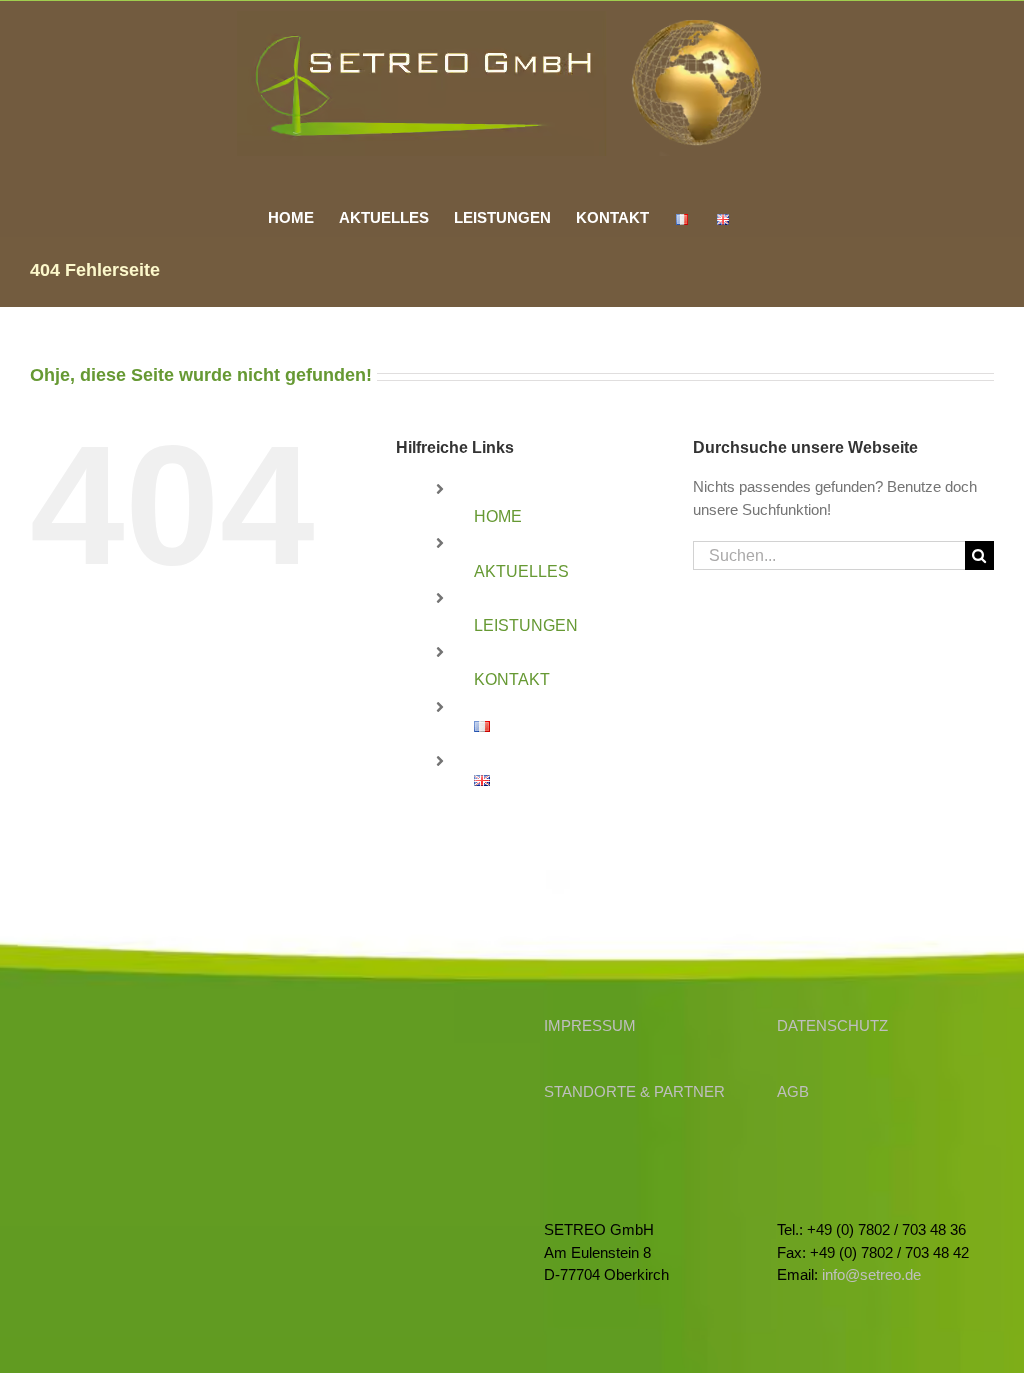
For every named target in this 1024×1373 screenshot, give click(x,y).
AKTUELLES (521, 571)
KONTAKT (512, 679)
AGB (793, 1091)
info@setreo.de (871, 1274)
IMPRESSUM (590, 1025)
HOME (498, 516)
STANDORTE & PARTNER (634, 1091)
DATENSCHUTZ (832, 1025)
